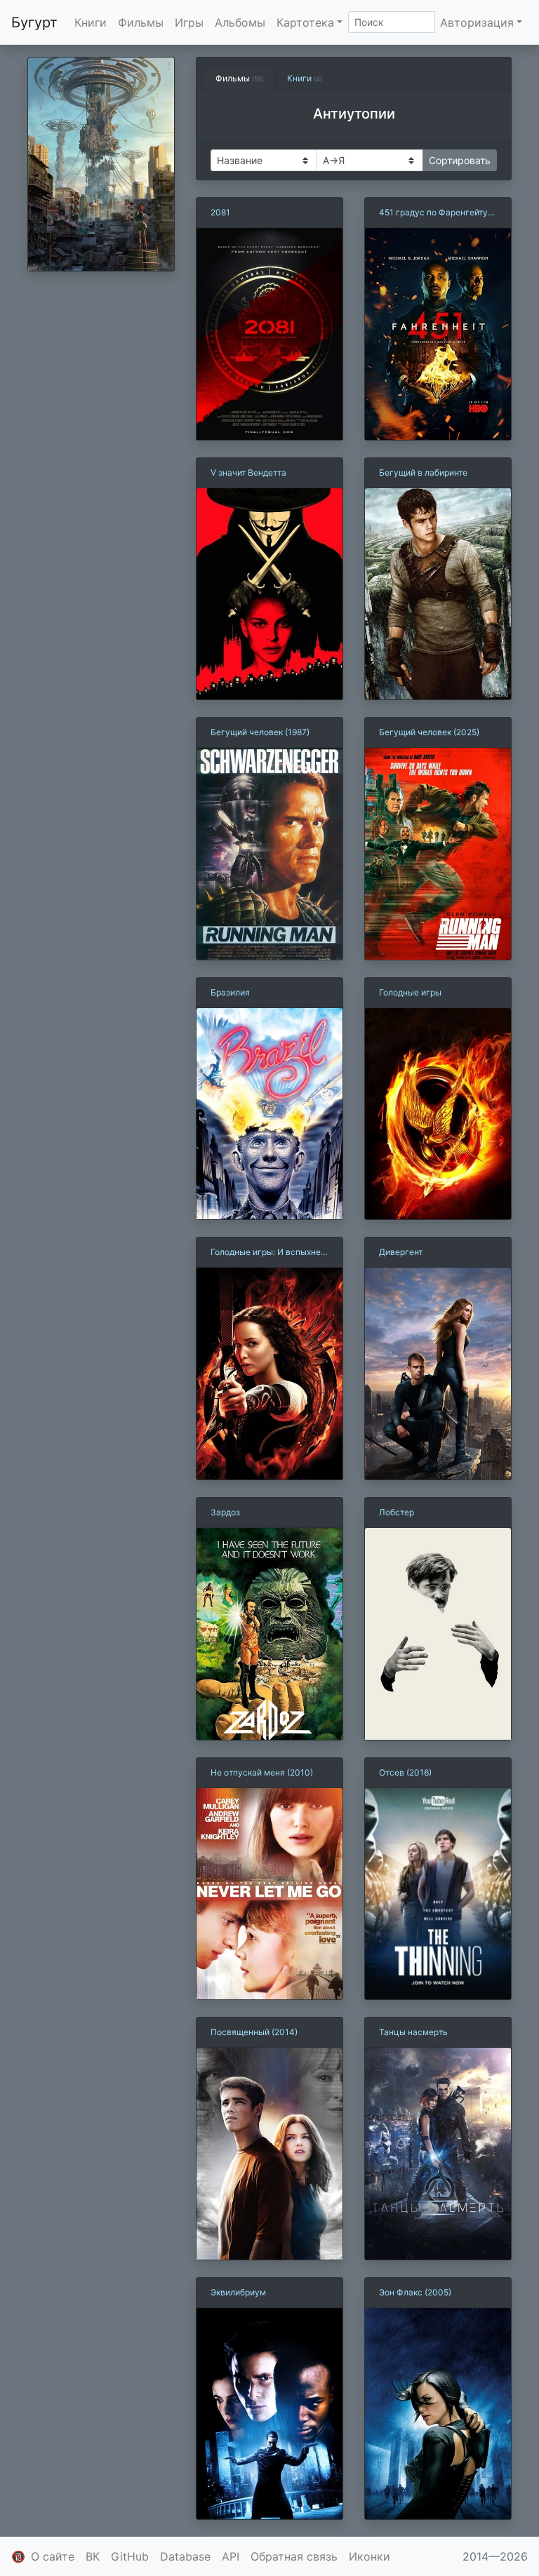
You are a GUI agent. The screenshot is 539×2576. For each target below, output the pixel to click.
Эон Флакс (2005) (415, 2292)
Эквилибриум (238, 2292)
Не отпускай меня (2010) (262, 1772)
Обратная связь (294, 2556)
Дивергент (401, 1252)
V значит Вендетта (248, 472)
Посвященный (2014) (254, 2032)
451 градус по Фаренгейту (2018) (433, 213)
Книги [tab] (305, 78)
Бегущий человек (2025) (429, 732)
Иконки (370, 2556)
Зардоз (225, 1512)
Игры (189, 22)
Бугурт (34, 22)
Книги (91, 22)
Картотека (305, 22)
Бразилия (230, 992)
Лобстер (397, 1512)
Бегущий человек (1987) (260, 732)
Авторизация (477, 22)
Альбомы (240, 22)
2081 (220, 212)
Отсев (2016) (405, 1772)
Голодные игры (410, 992)
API (231, 2556)
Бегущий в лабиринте (423, 472)
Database (185, 2556)
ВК (93, 2556)
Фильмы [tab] (239, 78)
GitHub (130, 2556)
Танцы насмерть (413, 2032)
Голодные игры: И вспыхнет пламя (268, 1253)
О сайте (53, 2556)
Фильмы (141, 22)
